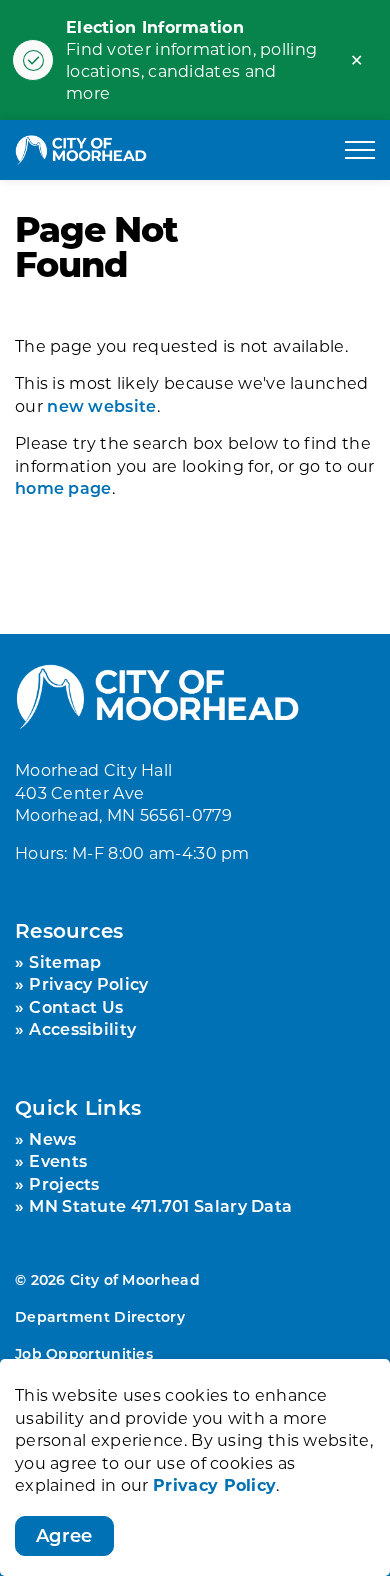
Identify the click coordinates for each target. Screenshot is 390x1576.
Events (58, 1160)
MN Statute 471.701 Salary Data (160, 1205)
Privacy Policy (214, 1484)
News (52, 1138)
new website (101, 405)
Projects (64, 1183)
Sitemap (65, 961)
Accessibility (82, 1028)
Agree (64, 1535)
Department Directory (100, 1316)
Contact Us (76, 1006)
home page (63, 487)
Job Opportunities (84, 1353)
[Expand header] (360, 150)
